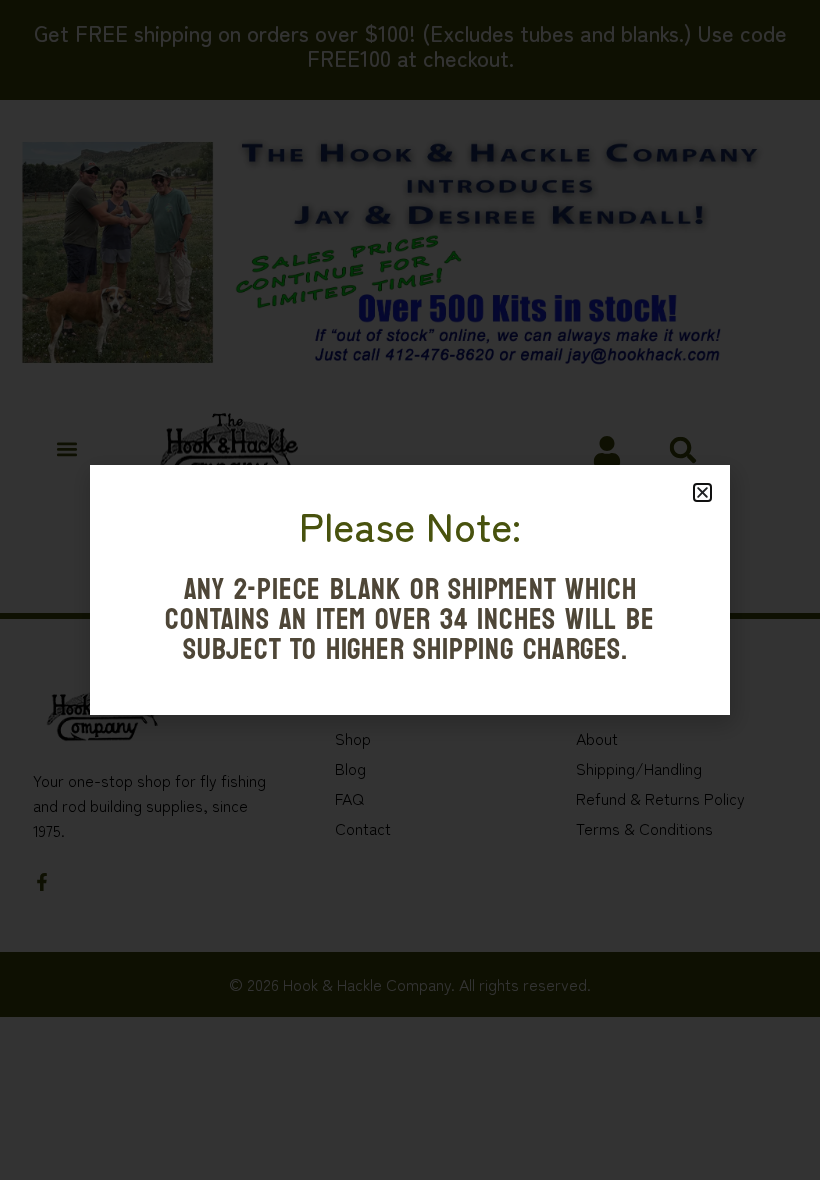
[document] (410, 590)
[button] (702, 492)
